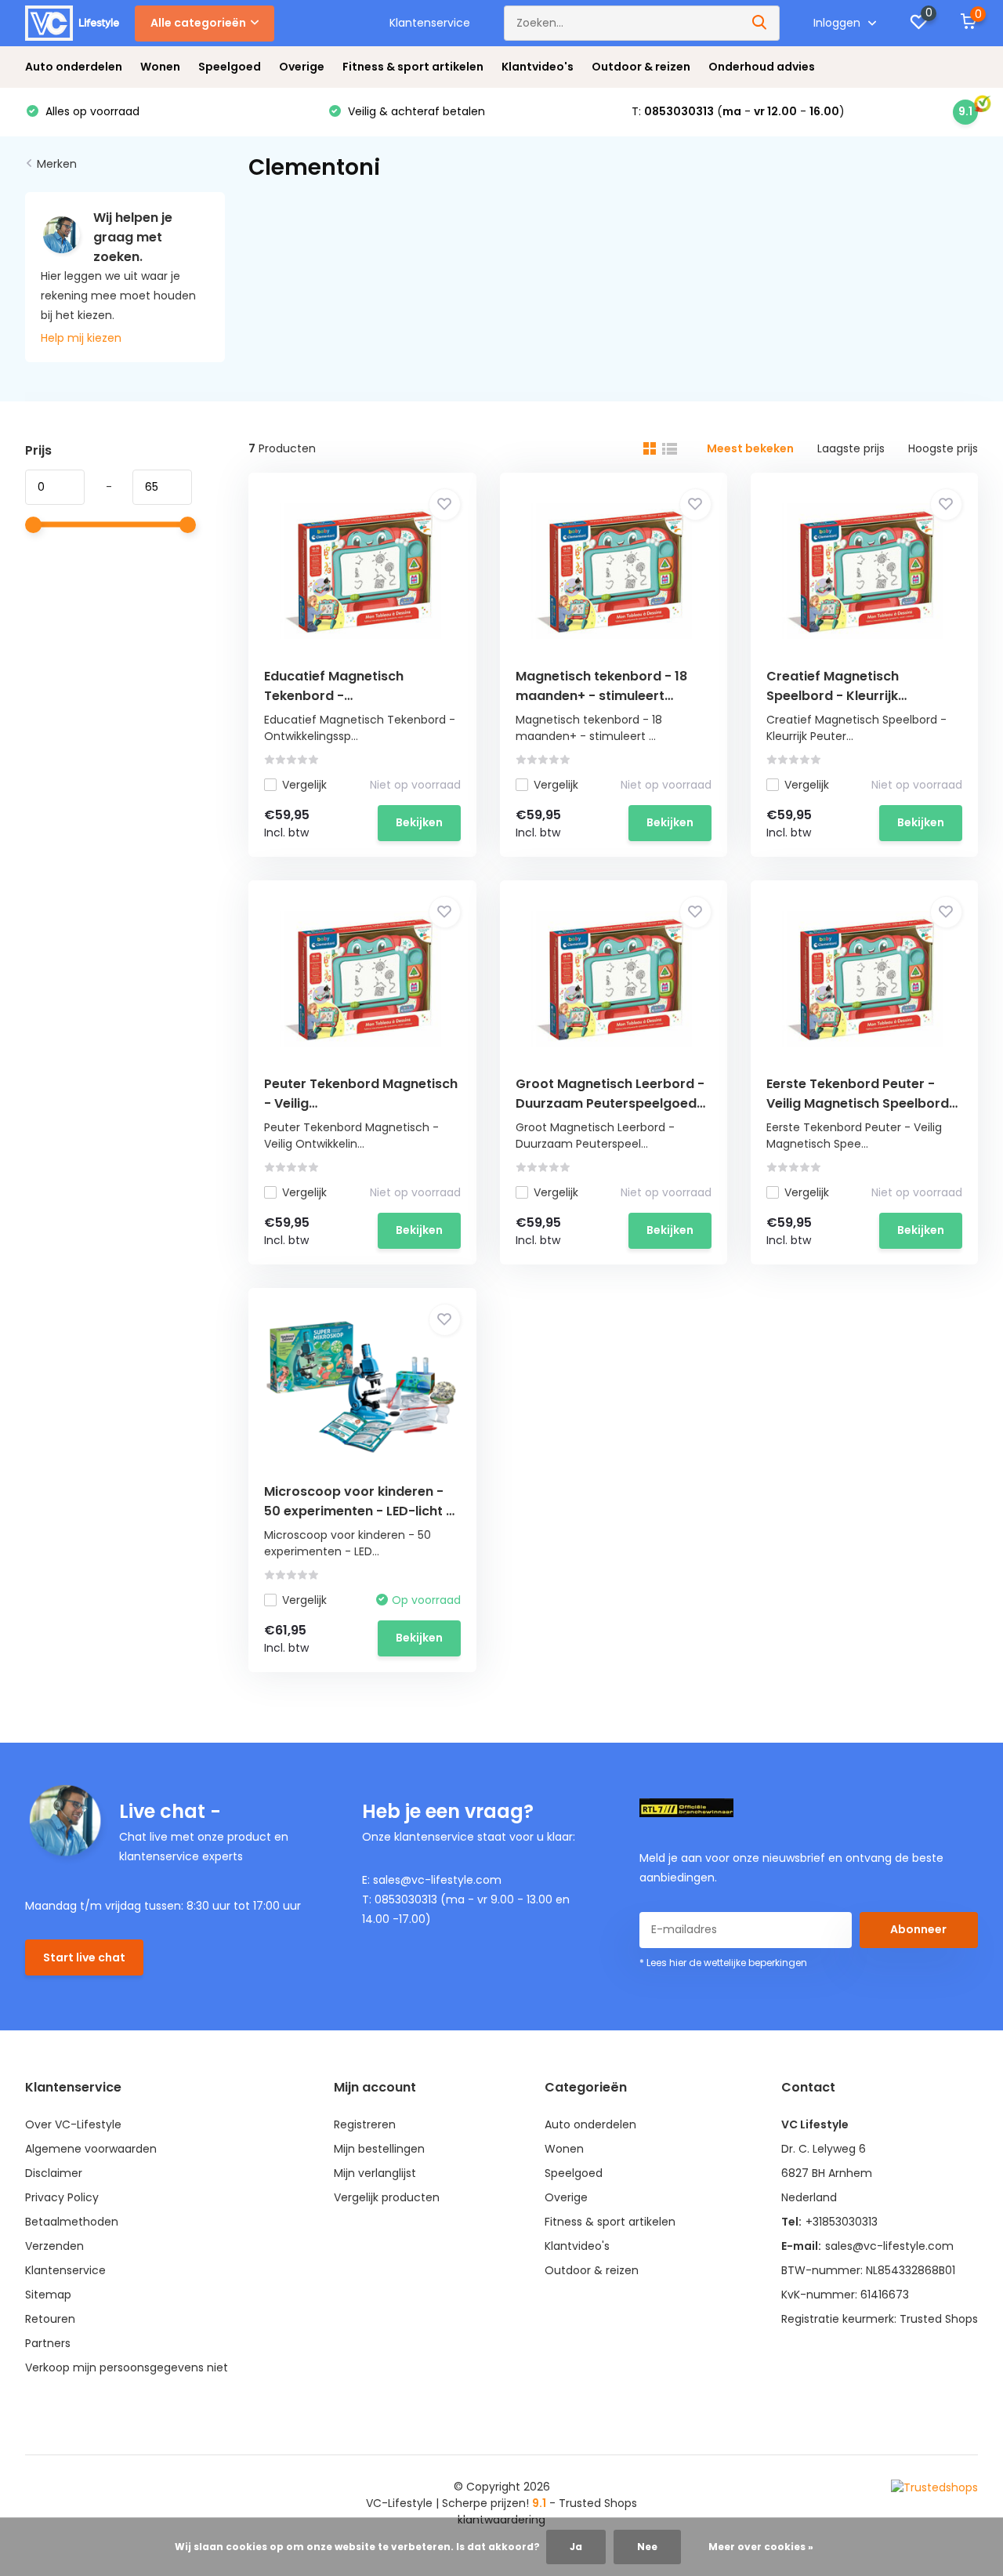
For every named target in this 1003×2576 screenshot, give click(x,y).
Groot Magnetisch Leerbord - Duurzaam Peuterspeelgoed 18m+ (610, 1103)
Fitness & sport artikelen (413, 67)
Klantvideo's (538, 67)
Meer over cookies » (761, 2547)
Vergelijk (304, 785)
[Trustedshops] (934, 2487)
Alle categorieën (198, 23)
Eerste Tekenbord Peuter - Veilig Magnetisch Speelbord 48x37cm (858, 1103)
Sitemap (48, 2295)
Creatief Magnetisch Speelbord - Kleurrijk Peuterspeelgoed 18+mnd (848, 696)
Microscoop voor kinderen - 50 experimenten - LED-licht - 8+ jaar (358, 1511)
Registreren (365, 2124)
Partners (48, 2343)
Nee (647, 2547)
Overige (302, 67)
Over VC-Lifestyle (73, 2124)
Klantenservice (430, 23)
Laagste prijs (851, 448)
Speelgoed (230, 67)
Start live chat (84, 1957)
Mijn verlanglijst (375, 2173)
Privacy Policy (62, 2197)
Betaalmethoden (72, 2222)
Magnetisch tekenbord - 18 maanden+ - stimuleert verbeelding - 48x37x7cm (601, 696)
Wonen (160, 67)
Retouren (50, 2319)
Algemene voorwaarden (91, 2149)
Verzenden (54, 2246)
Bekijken (419, 822)
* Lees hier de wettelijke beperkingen (723, 1963)
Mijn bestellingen (379, 2149)
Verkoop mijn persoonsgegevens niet (127, 2367)
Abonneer (918, 1929)
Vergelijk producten (387, 2197)
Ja (576, 2547)
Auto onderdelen (74, 67)
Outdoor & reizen (641, 67)
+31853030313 (842, 2222)
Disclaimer (54, 2173)
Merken (57, 164)
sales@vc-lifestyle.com (889, 2246)
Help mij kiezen (81, 338)
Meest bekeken (750, 448)
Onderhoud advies (762, 67)
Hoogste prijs (943, 448)
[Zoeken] (760, 23)
